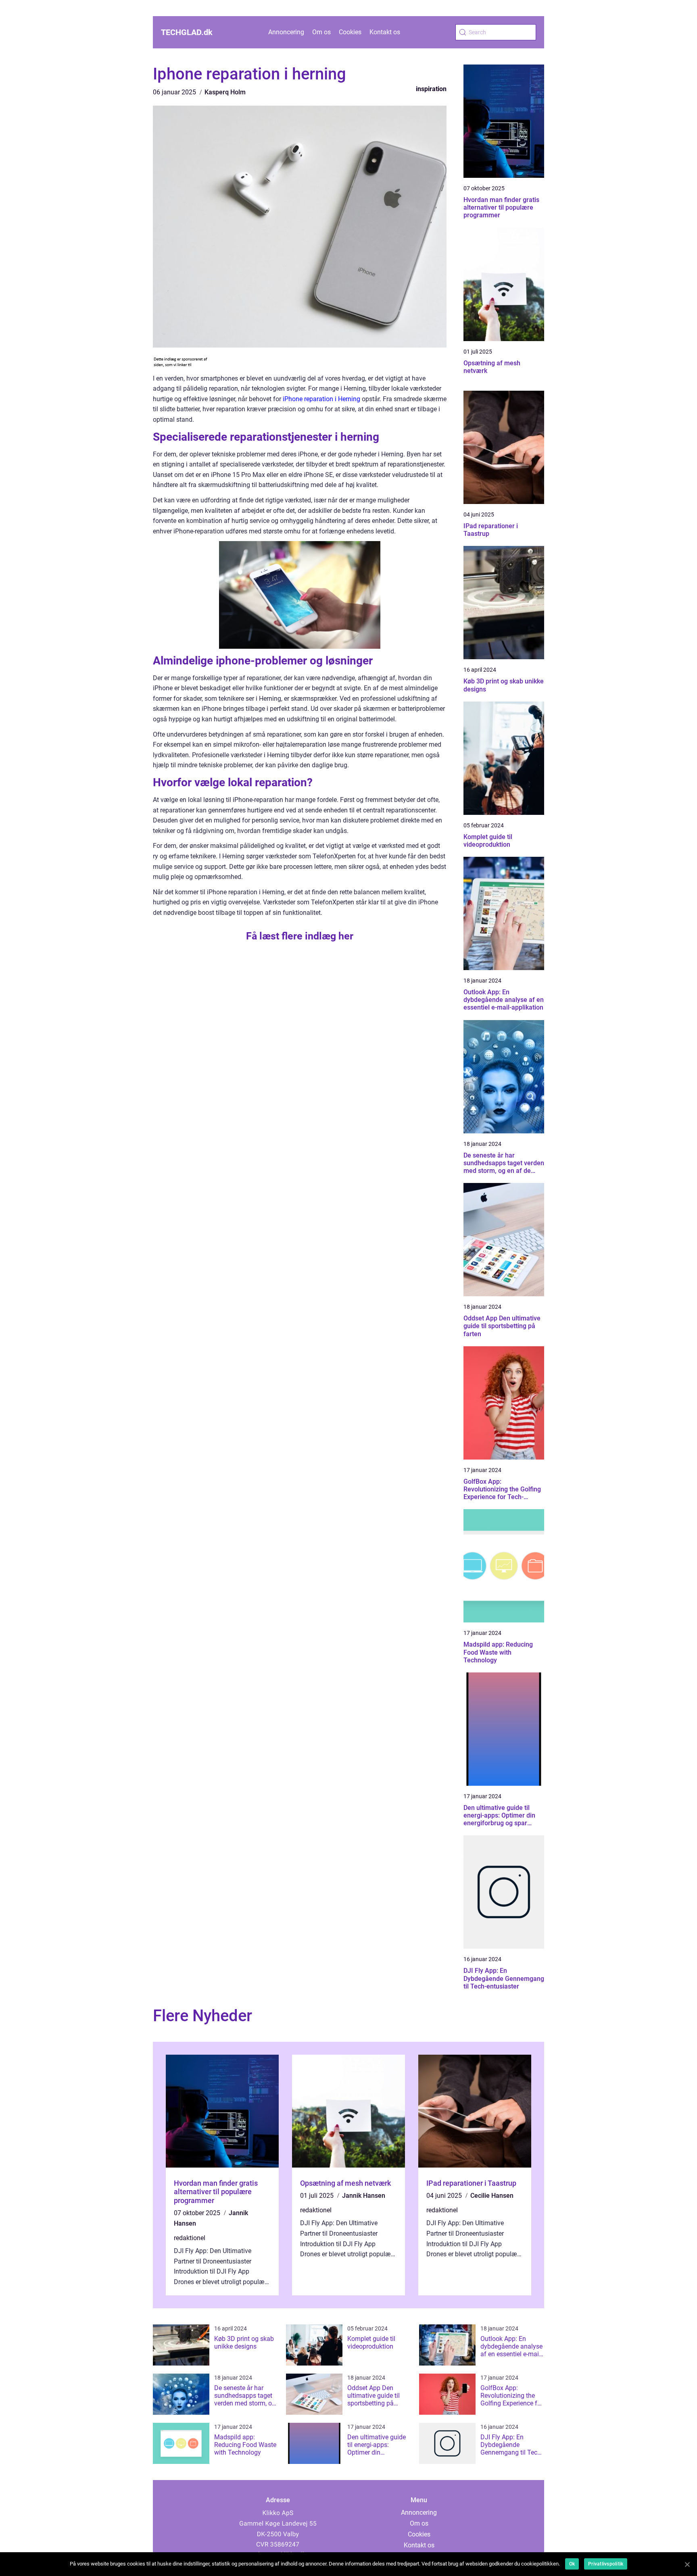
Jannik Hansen (364, 2196)
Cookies (350, 32)
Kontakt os (385, 32)
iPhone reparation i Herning (321, 399)
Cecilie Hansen (492, 2196)
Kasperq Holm (225, 92)
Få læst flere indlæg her (300, 936)
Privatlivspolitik (606, 2564)
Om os (321, 32)
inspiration (431, 89)
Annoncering (286, 32)
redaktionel (190, 2238)
